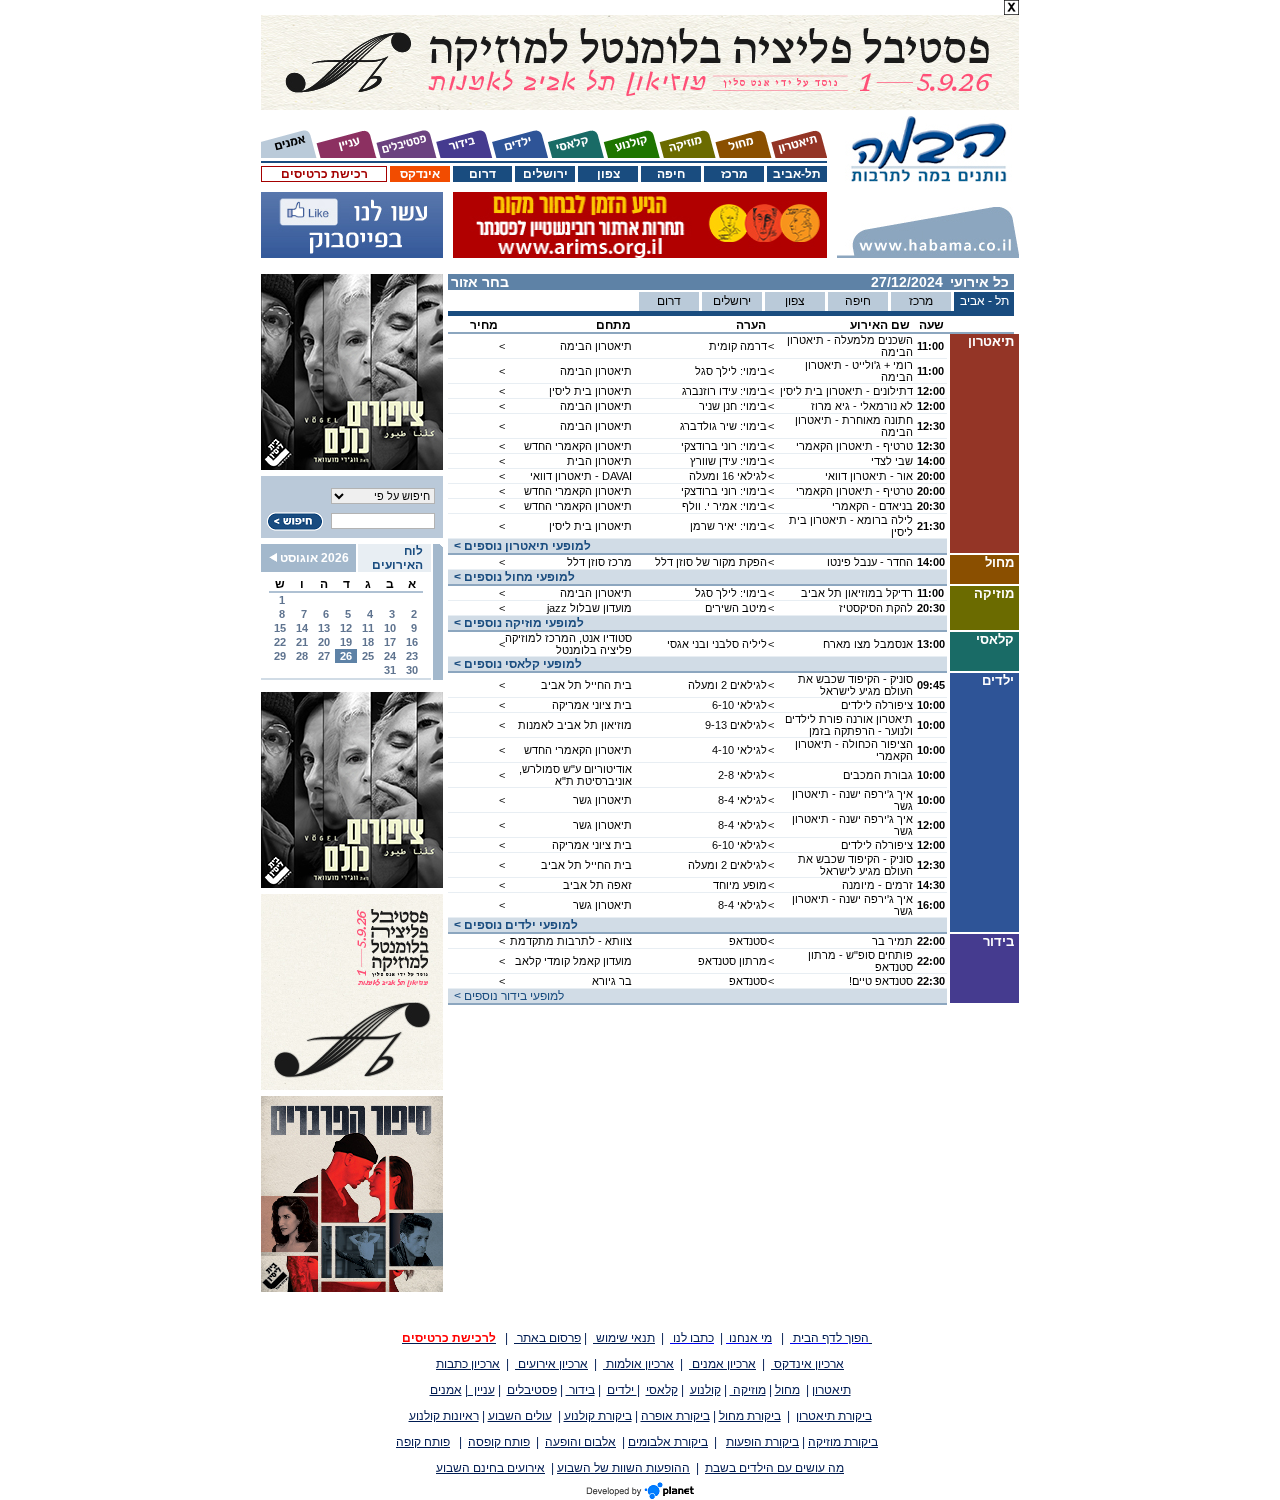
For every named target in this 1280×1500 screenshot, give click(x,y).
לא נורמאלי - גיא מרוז (862, 406)
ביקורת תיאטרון (834, 1416)
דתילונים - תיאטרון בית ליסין (846, 391)
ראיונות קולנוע (444, 1416)
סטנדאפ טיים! (881, 981)
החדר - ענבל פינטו (870, 562)
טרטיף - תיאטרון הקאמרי (854, 446)
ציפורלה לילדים (877, 705)
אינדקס (420, 174)
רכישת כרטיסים (324, 174)
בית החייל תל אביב (586, 685)
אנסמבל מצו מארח (868, 644)
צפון (608, 174)
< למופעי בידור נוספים (506, 996)
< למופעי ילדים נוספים (513, 925)
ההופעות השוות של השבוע (623, 1468)
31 (390, 670)
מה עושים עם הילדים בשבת (774, 1468)
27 (324, 656)
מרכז (734, 174)
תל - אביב (984, 301)
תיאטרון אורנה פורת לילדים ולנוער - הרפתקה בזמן (849, 725)
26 (346, 656)
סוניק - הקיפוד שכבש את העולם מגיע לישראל (855, 685)
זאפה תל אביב (597, 885)
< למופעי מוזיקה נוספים (516, 623)
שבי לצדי (892, 461)
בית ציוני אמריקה (592, 705)
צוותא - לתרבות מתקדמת (571, 941)
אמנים (446, 1390)
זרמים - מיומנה (877, 885)
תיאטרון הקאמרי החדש (578, 446)
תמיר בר (892, 941)
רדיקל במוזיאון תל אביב (857, 593)
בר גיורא (612, 981)
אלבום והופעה (580, 1442)
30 (412, 670)
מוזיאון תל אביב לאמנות (575, 725)
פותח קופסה (499, 1442)
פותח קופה (423, 1442)
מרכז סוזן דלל (599, 562)
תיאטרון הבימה (596, 346)
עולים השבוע (520, 1416)
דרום (482, 174)
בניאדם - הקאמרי (872, 506)
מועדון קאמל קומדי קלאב (573, 961)
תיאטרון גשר (602, 800)
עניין (481, 1390)
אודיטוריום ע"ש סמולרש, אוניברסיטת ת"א (575, 775)
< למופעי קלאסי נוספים (515, 664)
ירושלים (545, 174)
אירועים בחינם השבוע (490, 1468)
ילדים (622, 1390)
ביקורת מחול (750, 1416)
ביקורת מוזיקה (843, 1442)
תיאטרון (831, 1390)
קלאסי (662, 1390)
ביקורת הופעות (762, 1442)
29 (280, 656)
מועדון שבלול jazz (589, 608)
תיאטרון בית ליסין (590, 391)
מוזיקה (748, 1390)
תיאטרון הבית (599, 461)
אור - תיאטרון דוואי (869, 476)
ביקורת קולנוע (598, 1416)
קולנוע (705, 1390)
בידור (580, 1390)
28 (302, 656)
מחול (787, 1390)
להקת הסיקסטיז (876, 608)
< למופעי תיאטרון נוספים (519, 546)
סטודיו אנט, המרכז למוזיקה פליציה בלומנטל (568, 644)
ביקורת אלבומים (668, 1442)
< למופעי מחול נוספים (511, 577)
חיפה (671, 174)
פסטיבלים (532, 1390)
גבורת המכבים (878, 775)
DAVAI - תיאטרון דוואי (581, 476)
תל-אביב (797, 174)
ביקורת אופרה (675, 1416)
